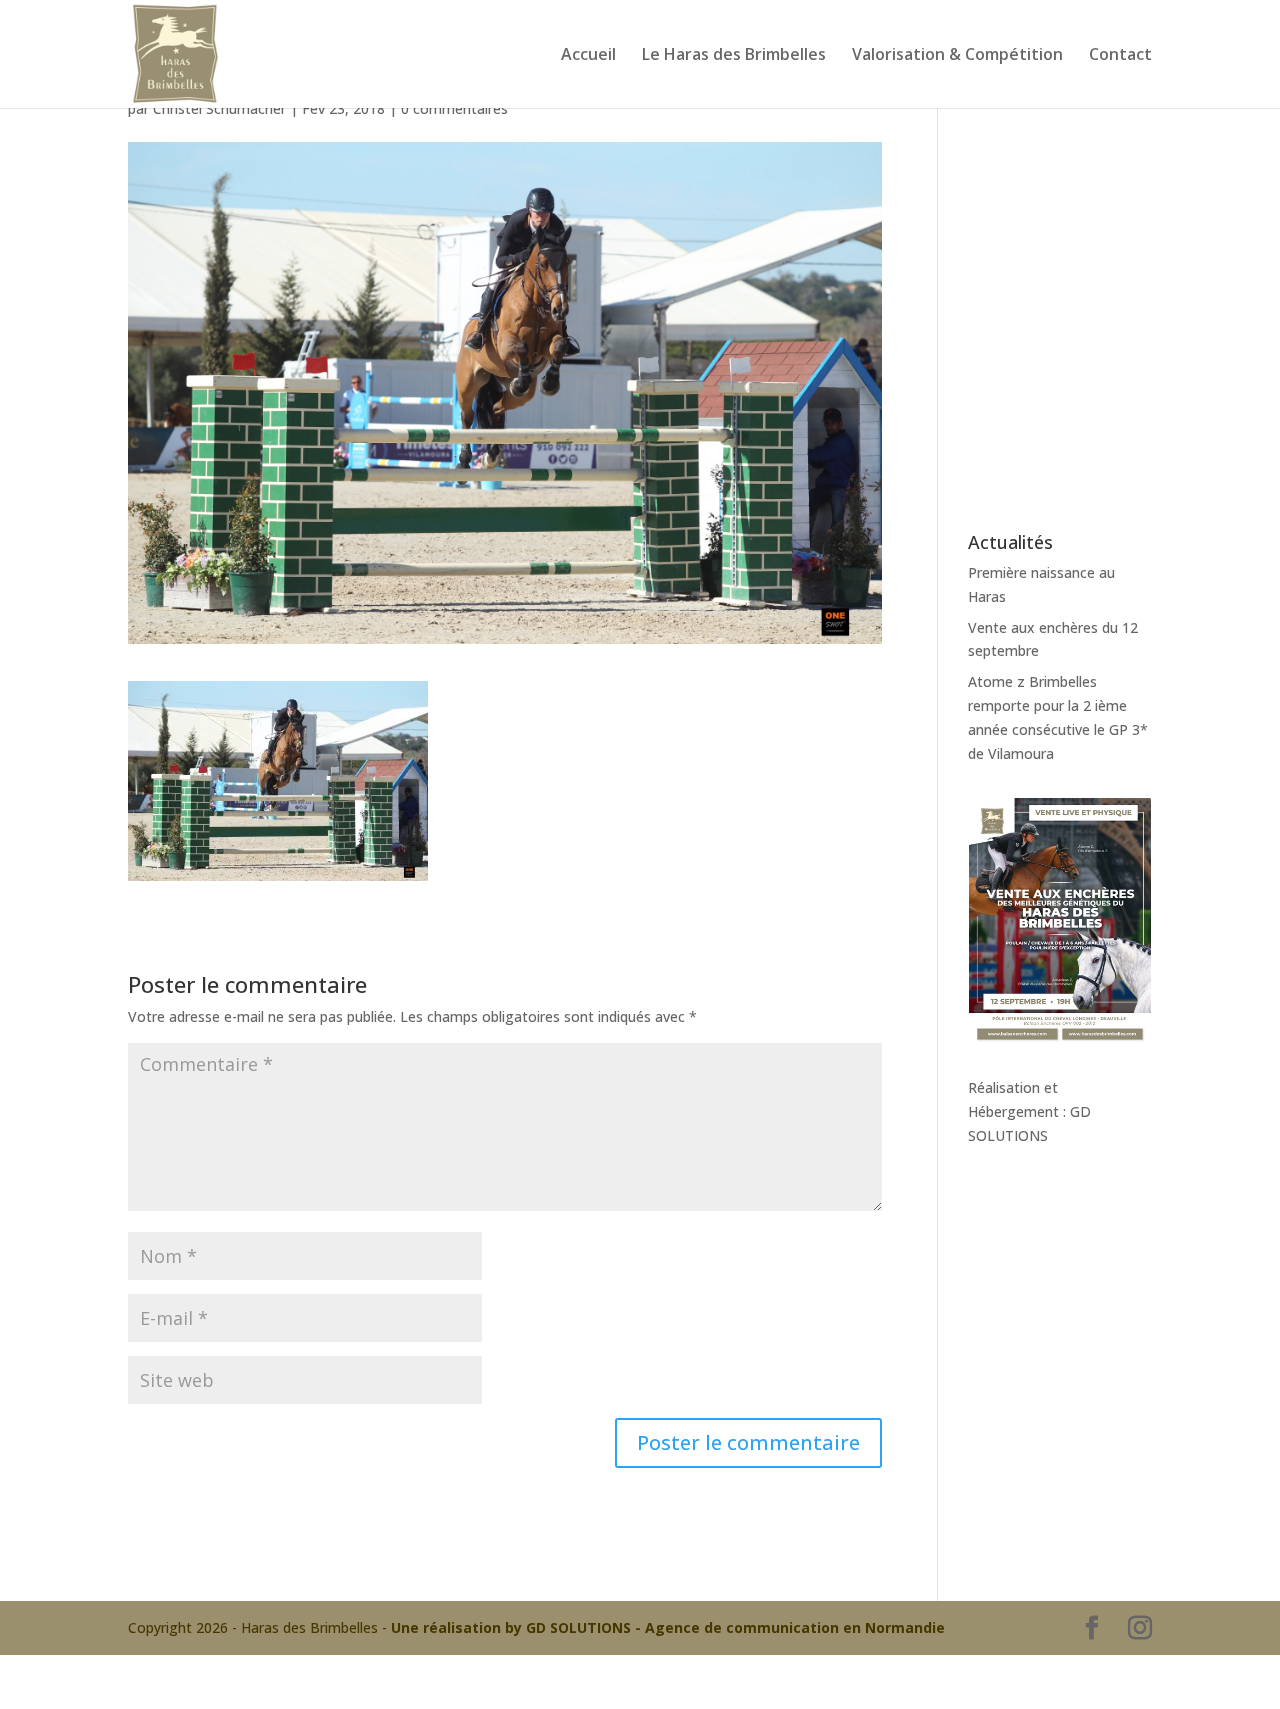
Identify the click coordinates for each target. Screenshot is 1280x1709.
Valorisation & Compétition (957, 56)
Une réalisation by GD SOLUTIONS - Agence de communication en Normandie (668, 1627)
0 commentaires (454, 108)
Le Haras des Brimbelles (734, 56)
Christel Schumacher (219, 108)
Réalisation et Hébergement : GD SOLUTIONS (1029, 1111)
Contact (1120, 56)
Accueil (588, 56)
